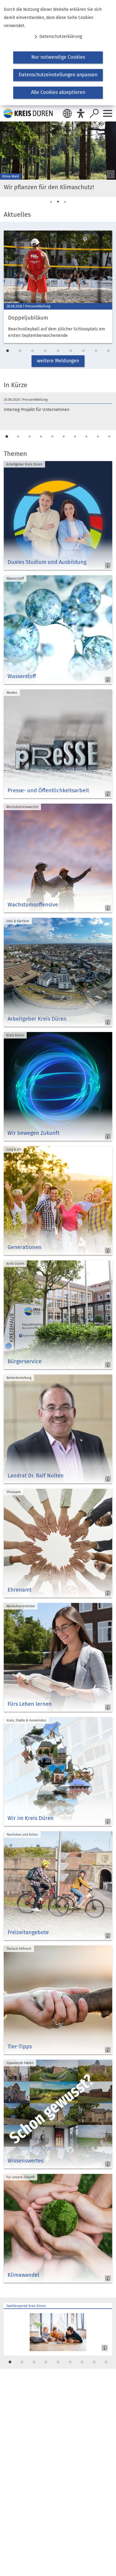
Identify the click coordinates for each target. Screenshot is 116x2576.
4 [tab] (45, 351)
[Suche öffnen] (94, 113)
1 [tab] (51, 202)
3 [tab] (65, 202)
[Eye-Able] (81, 113)
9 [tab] (108, 351)
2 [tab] (58, 202)
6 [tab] (71, 351)
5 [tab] (58, 351)
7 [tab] (83, 351)
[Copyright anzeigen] (110, 173)
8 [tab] (96, 351)
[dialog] (58, 53)
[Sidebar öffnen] (108, 113)
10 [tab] (109, 437)
